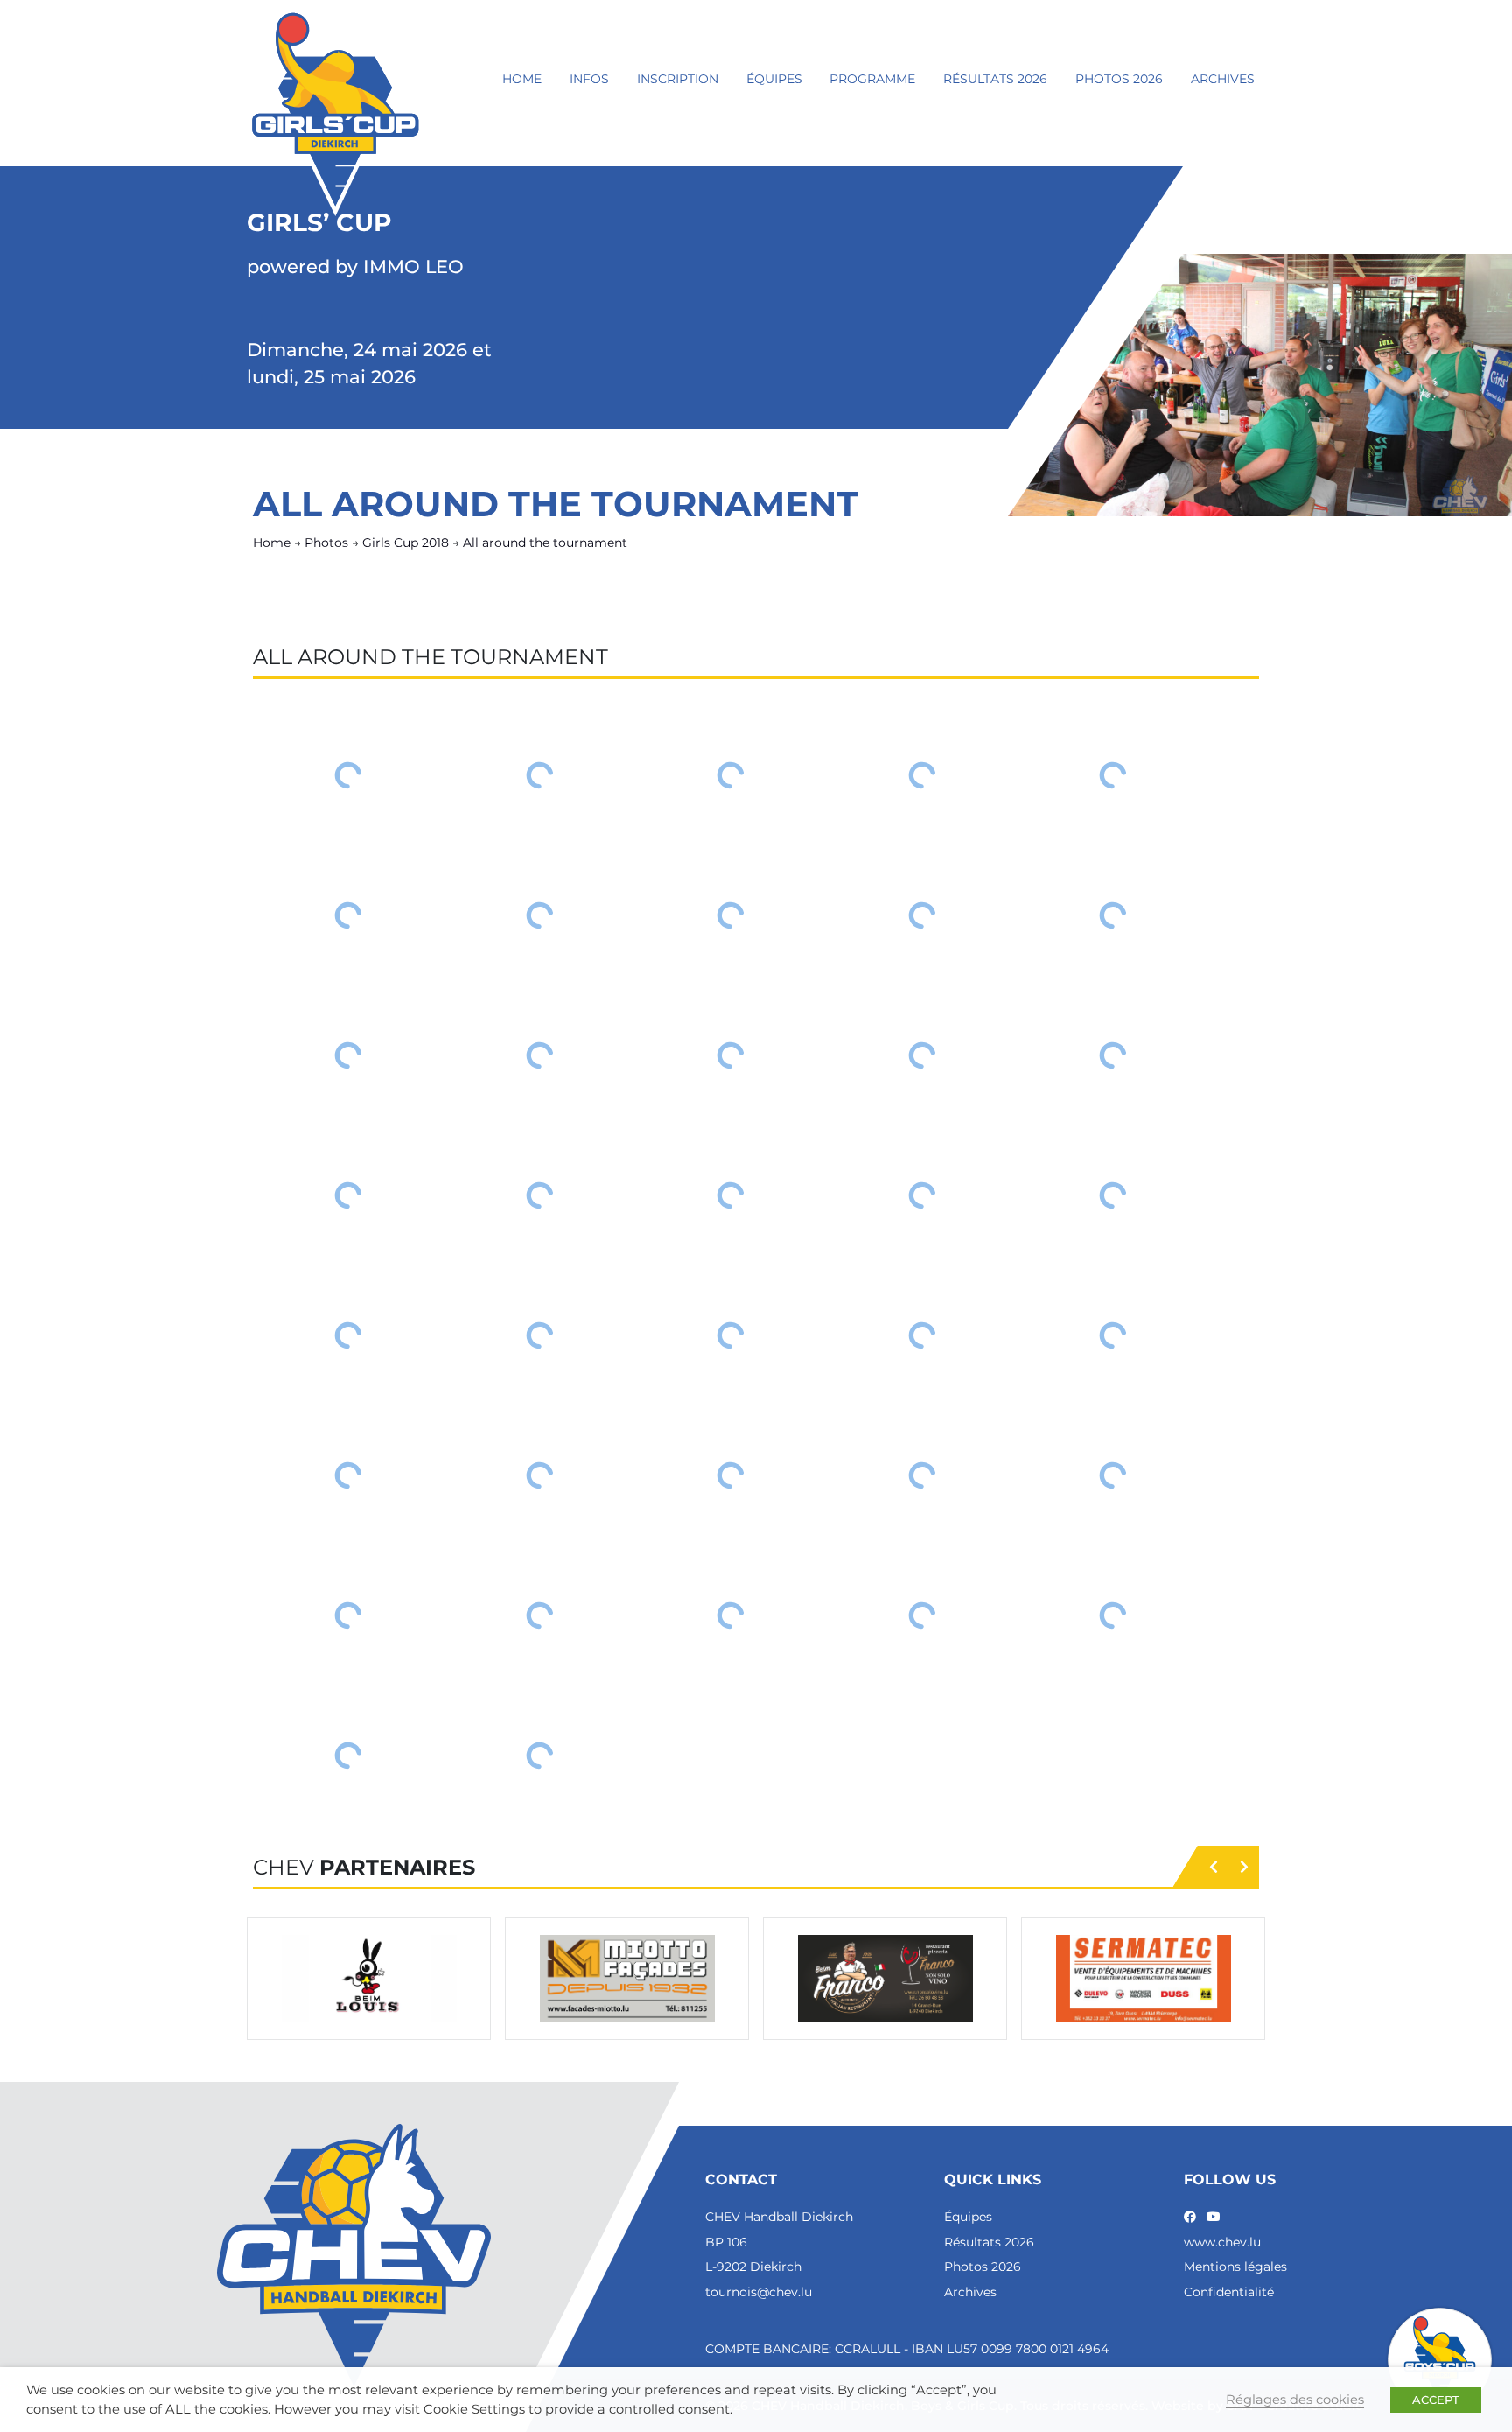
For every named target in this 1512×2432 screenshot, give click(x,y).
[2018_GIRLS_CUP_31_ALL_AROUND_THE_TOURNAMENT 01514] (923, 1055)
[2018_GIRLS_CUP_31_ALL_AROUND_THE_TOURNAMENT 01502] (540, 775)
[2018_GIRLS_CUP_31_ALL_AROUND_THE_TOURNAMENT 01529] (923, 1475)
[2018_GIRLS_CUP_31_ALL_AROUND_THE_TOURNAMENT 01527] (540, 1475)
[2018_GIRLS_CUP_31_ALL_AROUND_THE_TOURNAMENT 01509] (923, 915)
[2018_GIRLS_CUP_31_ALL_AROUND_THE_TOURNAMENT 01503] (731, 775)
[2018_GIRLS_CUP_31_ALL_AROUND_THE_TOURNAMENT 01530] (1113, 1475)
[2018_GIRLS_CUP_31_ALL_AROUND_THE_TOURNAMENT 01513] (731, 1055)
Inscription (678, 79)
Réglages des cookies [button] (1295, 2400)
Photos (326, 543)
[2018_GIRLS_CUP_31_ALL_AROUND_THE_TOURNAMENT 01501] (349, 775)
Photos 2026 (1119, 79)
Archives (1223, 79)
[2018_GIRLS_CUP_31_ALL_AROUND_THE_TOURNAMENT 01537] (540, 1756)
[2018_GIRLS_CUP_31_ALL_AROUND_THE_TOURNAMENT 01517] (540, 1195)
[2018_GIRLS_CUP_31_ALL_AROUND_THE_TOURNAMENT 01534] (923, 1615)
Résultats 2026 (995, 79)
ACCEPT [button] (1436, 2400)
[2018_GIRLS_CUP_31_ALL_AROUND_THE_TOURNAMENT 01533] (731, 1615)
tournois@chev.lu (759, 2292)
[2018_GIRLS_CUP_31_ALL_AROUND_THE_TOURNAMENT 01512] (540, 1055)
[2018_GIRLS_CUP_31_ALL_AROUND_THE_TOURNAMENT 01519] (923, 1195)
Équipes (774, 79)
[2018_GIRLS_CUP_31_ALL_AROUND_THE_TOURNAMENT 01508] (731, 915)
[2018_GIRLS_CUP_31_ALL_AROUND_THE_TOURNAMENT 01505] (1113, 775)
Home (522, 79)
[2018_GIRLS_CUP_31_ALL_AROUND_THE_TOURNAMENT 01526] (349, 1475)
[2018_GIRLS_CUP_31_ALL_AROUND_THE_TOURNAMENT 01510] (1113, 915)
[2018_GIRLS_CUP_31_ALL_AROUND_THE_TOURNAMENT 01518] (731, 1195)
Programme (872, 79)
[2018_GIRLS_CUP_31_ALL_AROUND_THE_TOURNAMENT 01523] (731, 1335)
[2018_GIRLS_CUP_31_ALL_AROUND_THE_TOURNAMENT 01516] (349, 1195)
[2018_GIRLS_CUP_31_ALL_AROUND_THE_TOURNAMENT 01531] (349, 1615)
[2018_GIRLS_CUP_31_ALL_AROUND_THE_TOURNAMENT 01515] (1113, 1055)
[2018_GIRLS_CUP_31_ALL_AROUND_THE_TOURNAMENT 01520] (1113, 1195)
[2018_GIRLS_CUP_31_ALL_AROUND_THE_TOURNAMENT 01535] (1113, 1615)
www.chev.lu (1222, 2242)
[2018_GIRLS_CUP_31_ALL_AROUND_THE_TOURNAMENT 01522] (540, 1335)
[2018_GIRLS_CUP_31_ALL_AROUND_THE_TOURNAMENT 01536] (349, 1756)
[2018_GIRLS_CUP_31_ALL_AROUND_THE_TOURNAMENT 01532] (540, 1615)
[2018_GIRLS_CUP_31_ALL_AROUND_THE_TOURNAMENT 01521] (349, 1335)
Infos (589, 79)
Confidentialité (1229, 2292)
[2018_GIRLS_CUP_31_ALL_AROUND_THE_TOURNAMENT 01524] (923, 1335)
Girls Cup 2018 (406, 543)
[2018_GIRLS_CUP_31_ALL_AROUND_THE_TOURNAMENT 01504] (923, 775)
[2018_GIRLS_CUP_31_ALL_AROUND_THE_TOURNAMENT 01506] (349, 915)
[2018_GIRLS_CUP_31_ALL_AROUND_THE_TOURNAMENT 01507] (540, 915)
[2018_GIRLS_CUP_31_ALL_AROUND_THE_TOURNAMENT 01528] (731, 1475)
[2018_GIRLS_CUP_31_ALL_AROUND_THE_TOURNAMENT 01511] (349, 1055)
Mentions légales (1235, 2267)
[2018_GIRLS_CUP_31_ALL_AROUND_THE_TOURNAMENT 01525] (1113, 1335)
